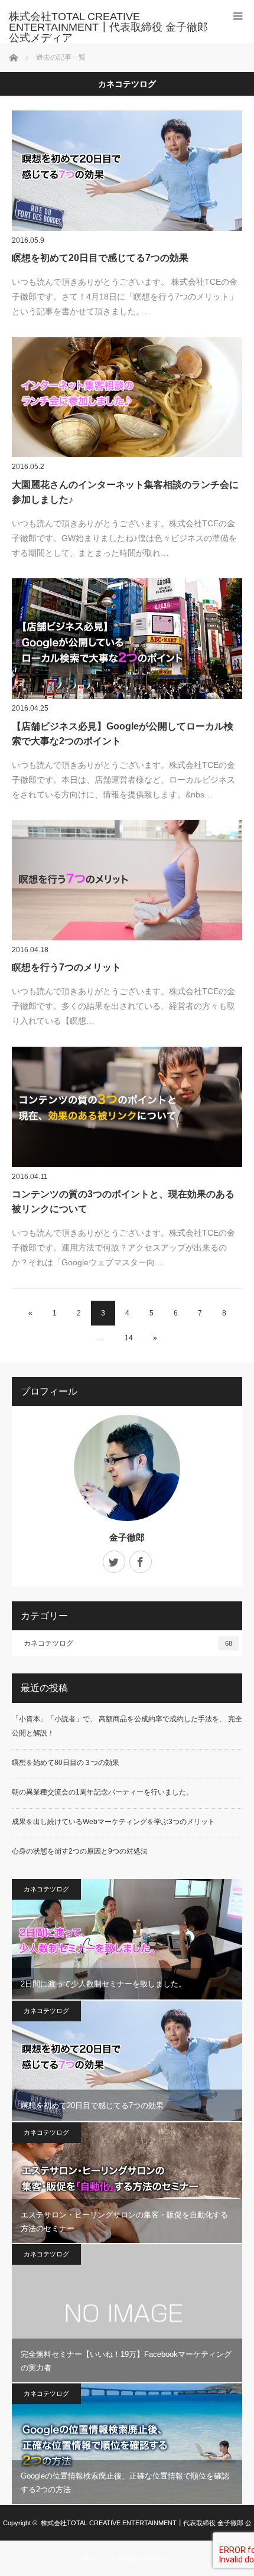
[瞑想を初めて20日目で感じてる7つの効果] (127, 171)
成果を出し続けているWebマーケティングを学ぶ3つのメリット (113, 1822)
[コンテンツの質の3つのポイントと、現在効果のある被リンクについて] (127, 1107)
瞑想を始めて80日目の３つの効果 (66, 1763)
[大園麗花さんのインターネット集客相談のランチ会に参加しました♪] (127, 398)
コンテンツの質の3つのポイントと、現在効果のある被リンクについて (123, 1202)
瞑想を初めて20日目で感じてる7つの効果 (100, 258)
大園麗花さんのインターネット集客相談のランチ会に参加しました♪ (125, 492)
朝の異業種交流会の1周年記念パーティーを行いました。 (102, 1792)
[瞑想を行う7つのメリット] (127, 880)
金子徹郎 (127, 1537)
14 (129, 1338)
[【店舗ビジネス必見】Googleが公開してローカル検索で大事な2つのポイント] (127, 639)
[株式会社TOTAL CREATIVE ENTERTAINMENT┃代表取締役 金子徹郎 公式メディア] (109, 27)
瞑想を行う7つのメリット (66, 967)
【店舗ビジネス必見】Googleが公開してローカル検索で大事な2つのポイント (123, 734)
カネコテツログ (128, 1643)
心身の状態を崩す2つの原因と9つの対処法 (80, 1851)
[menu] (238, 16)
